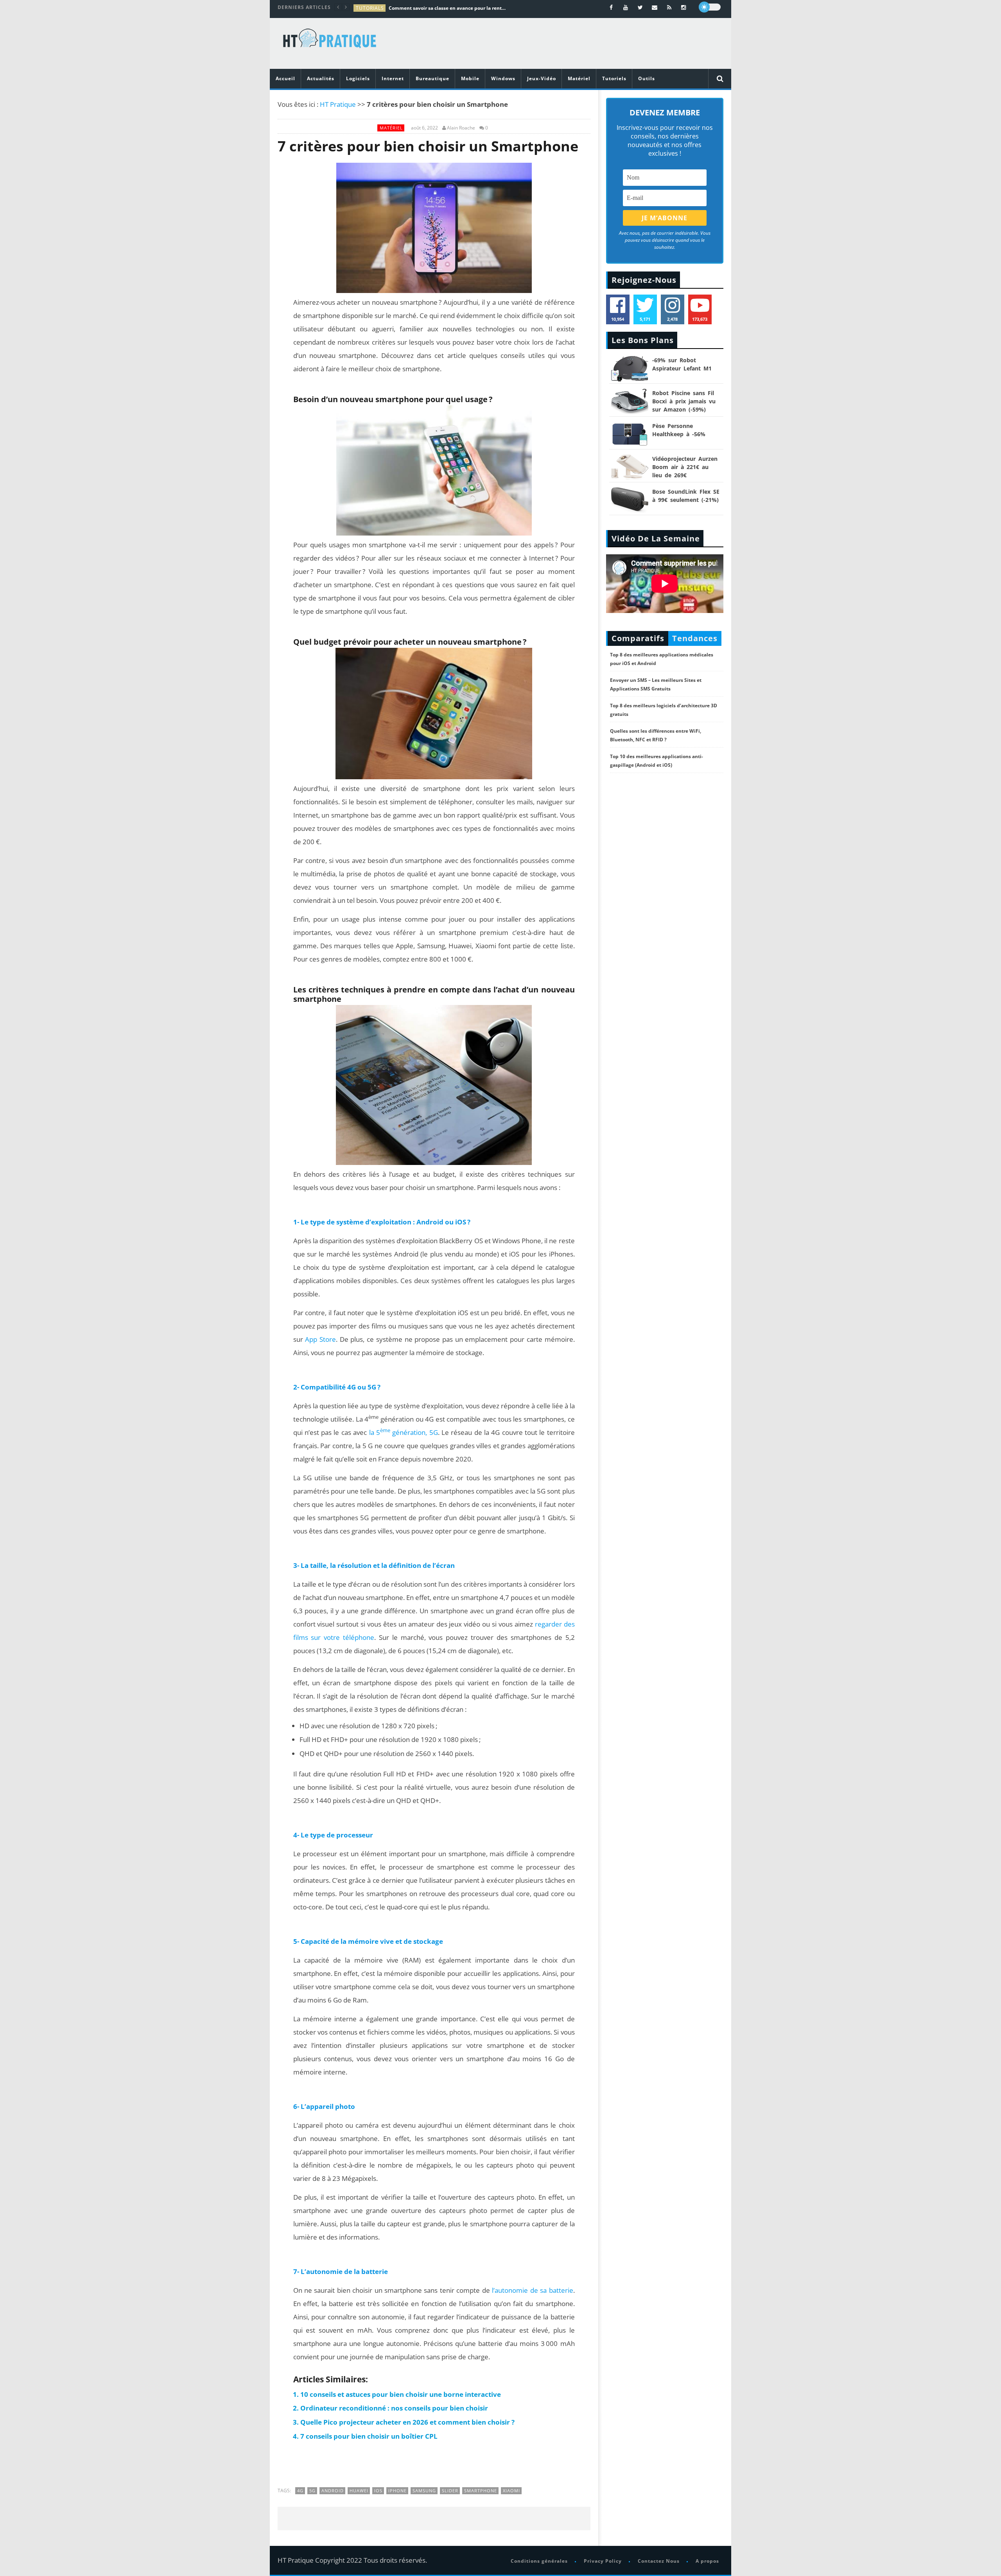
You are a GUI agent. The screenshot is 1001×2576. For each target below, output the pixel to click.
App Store (320, 1339)
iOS (378, 2491)
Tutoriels (614, 78)
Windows (503, 78)
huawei (359, 2491)
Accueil (285, 78)
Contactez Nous (659, 2561)
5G (312, 2491)
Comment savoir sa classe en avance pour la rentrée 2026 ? (447, 8)
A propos (707, 2561)
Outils (647, 78)
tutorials (370, 8)
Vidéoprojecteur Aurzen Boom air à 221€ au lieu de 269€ (685, 467)
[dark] (710, 7)
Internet (393, 78)
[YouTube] (626, 7)
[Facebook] (611, 7)
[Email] (655, 7)
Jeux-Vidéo (542, 78)
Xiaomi (511, 2491)
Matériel (579, 78)
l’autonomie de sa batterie (532, 2290)
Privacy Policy (603, 2561)
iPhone (397, 2491)
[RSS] (669, 7)
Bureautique (432, 78)
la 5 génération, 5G (404, 1432)
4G (300, 2491)
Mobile (470, 78)
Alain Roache (461, 128)
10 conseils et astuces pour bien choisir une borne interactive (401, 2394)
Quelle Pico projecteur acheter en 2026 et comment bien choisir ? (407, 2422)
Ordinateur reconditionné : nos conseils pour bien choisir (394, 2408)
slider (450, 2491)
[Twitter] (640, 7)
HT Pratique (338, 104)
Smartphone (481, 2491)
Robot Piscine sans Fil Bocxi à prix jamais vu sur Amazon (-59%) (684, 401)
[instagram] (684, 7)
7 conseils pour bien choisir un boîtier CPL (369, 2436)
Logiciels (358, 78)
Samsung (424, 2491)
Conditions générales (539, 2561)
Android (333, 2491)
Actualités (321, 78)
